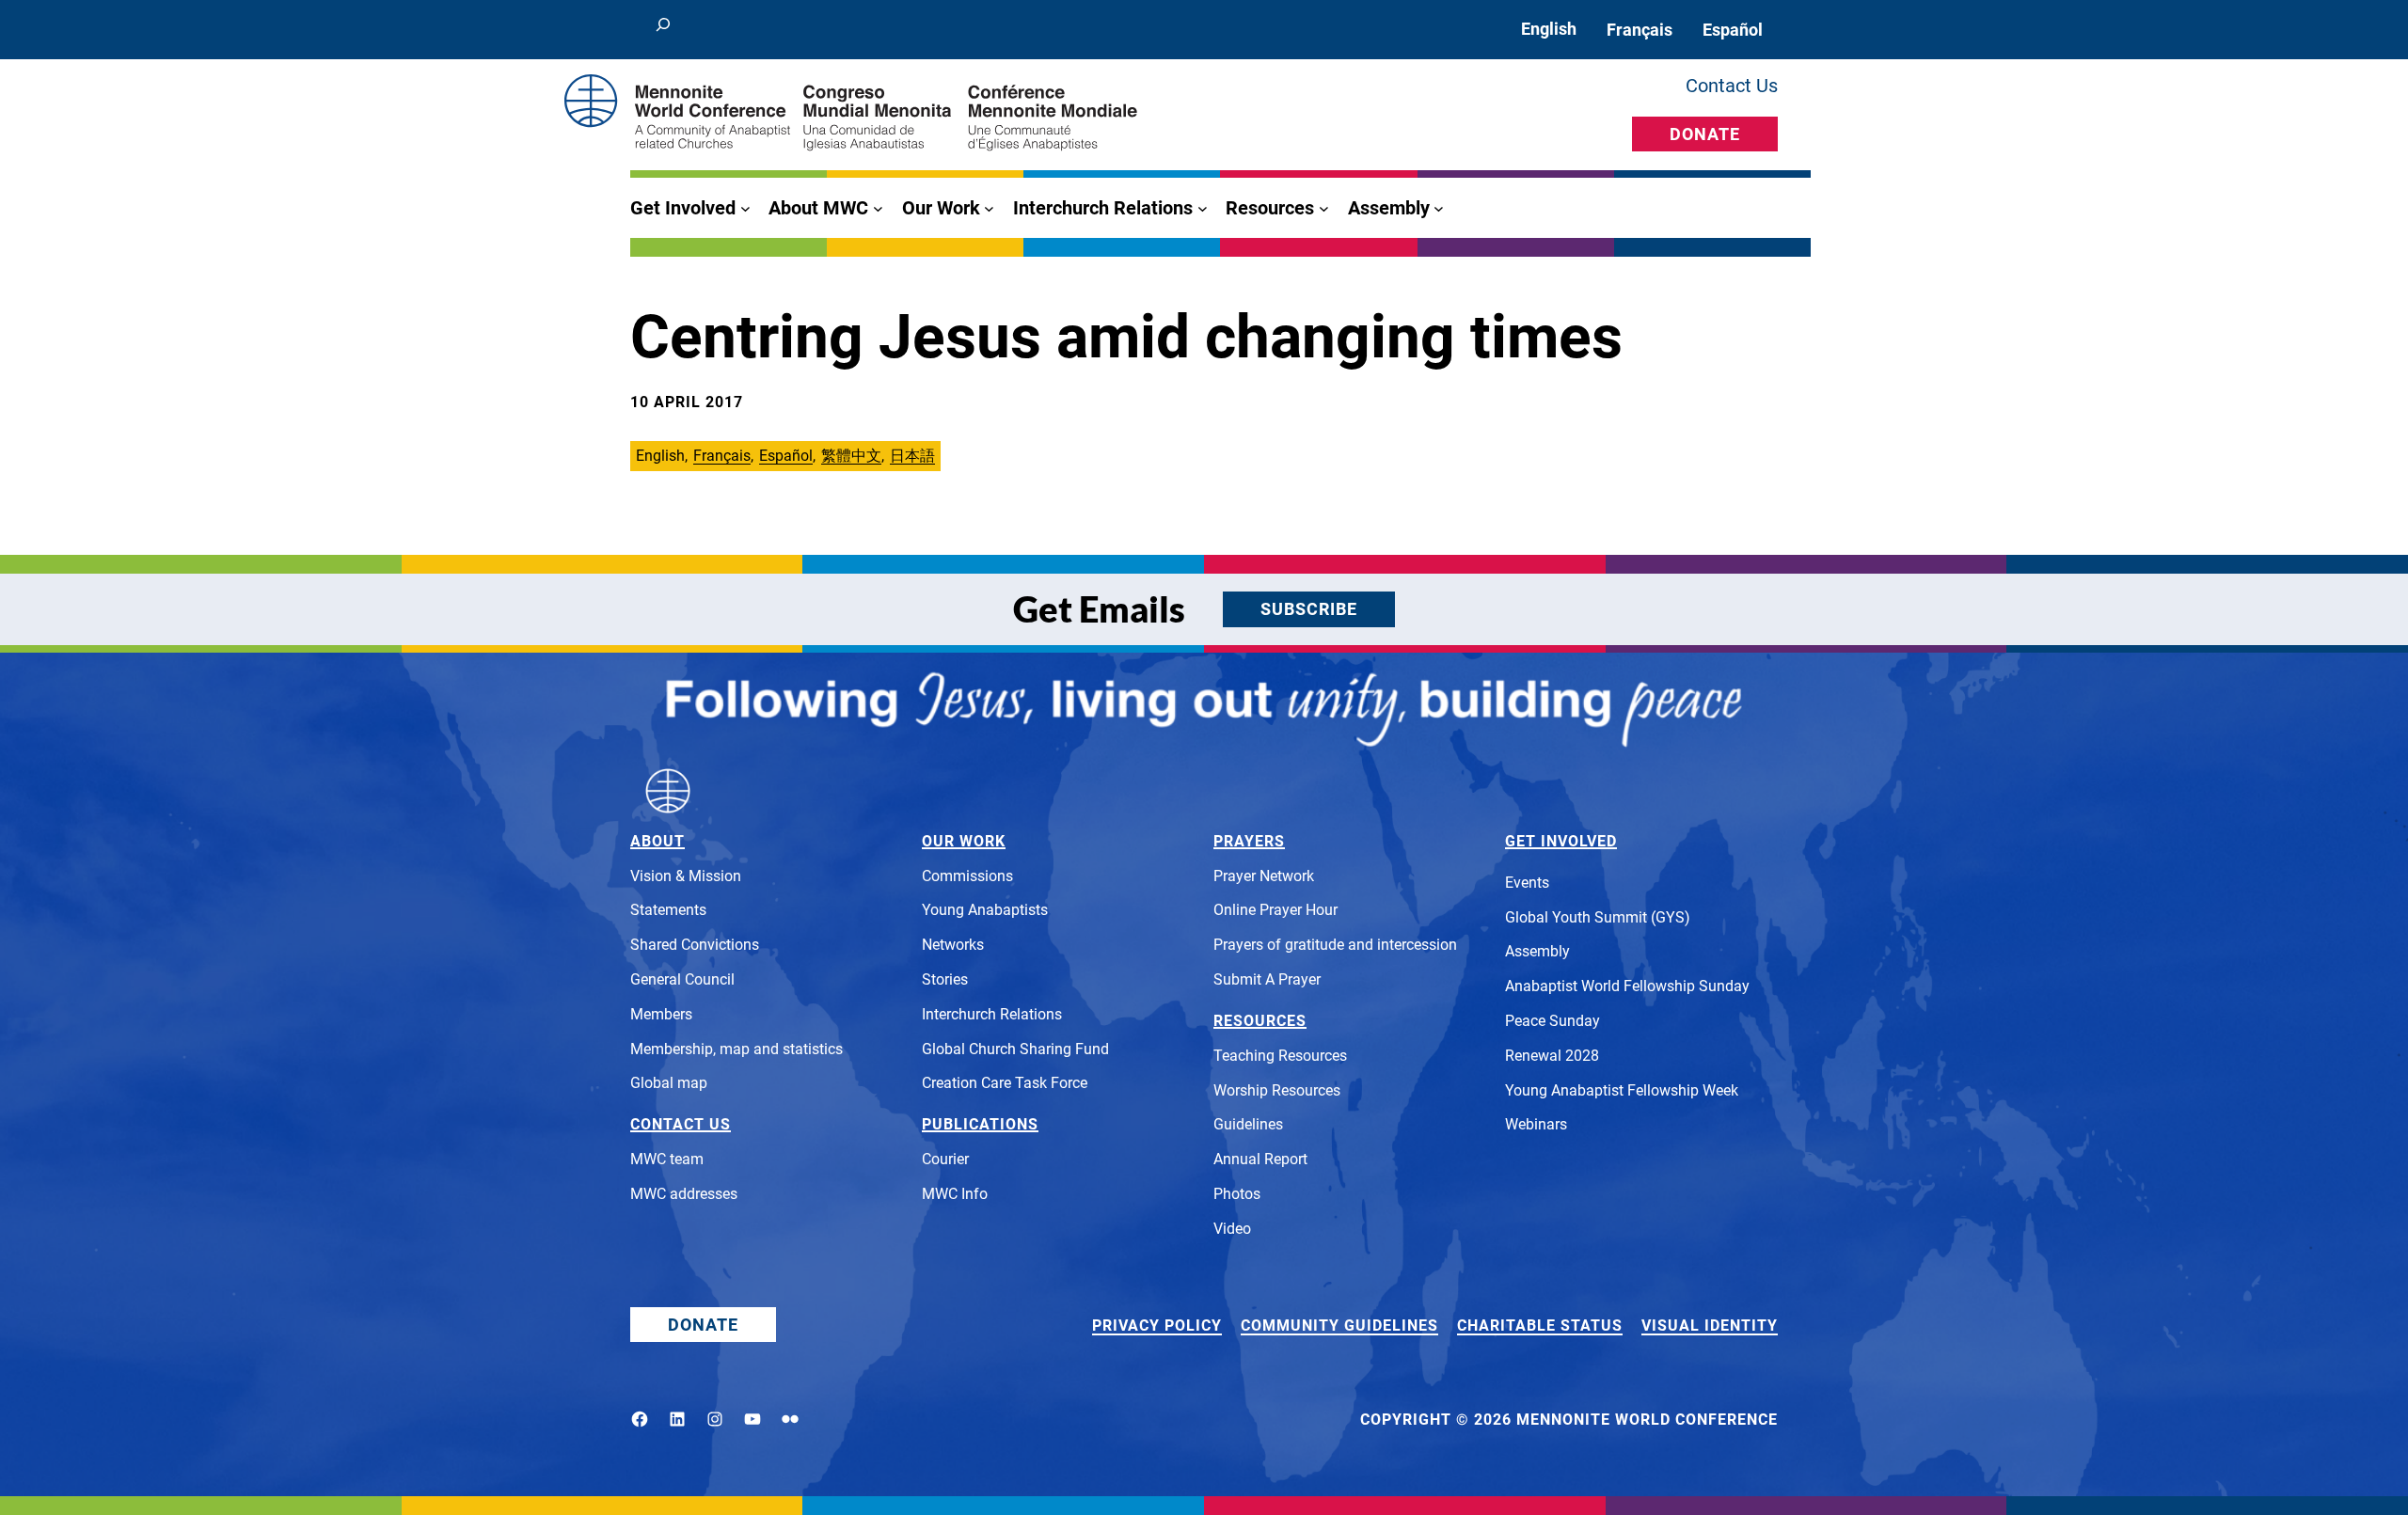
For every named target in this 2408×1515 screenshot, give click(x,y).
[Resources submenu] (1324, 208)
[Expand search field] (663, 30)
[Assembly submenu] (1439, 208)
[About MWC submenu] (878, 208)
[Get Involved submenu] (745, 208)
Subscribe (1309, 609)
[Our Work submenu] (989, 208)
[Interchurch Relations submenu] (1203, 208)
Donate (1705, 134)
